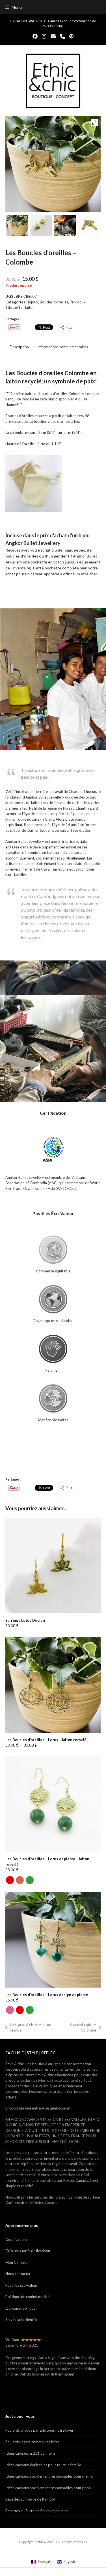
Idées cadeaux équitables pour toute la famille (43, 2465)
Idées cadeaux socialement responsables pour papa (48, 2488)
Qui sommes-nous (20, 2308)
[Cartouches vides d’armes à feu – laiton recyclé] (89, 226)
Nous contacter (18, 2274)
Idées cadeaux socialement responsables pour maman (50, 2476)
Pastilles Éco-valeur (21, 2285)
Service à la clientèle (22, 2320)
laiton (30, 307)
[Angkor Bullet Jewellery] (65, 226)
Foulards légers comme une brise (32, 2442)
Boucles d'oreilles (54, 302)
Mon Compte (16, 2262)
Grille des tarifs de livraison (28, 2251)
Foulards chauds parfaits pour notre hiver (39, 2430)
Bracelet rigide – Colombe (78, 2028)
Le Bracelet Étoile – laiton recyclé (28, 2028)
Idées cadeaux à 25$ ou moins (30, 2453)
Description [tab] (19, 347)
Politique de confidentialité (27, 2297)
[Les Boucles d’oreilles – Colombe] (41, 226)
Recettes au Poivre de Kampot (30, 2499)
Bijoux (33, 302)
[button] (14, 7)
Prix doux (78, 302)
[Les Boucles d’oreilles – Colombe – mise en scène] (17, 226)
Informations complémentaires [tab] (63, 347)
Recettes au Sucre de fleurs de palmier (37, 2511)
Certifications (16, 2239)
